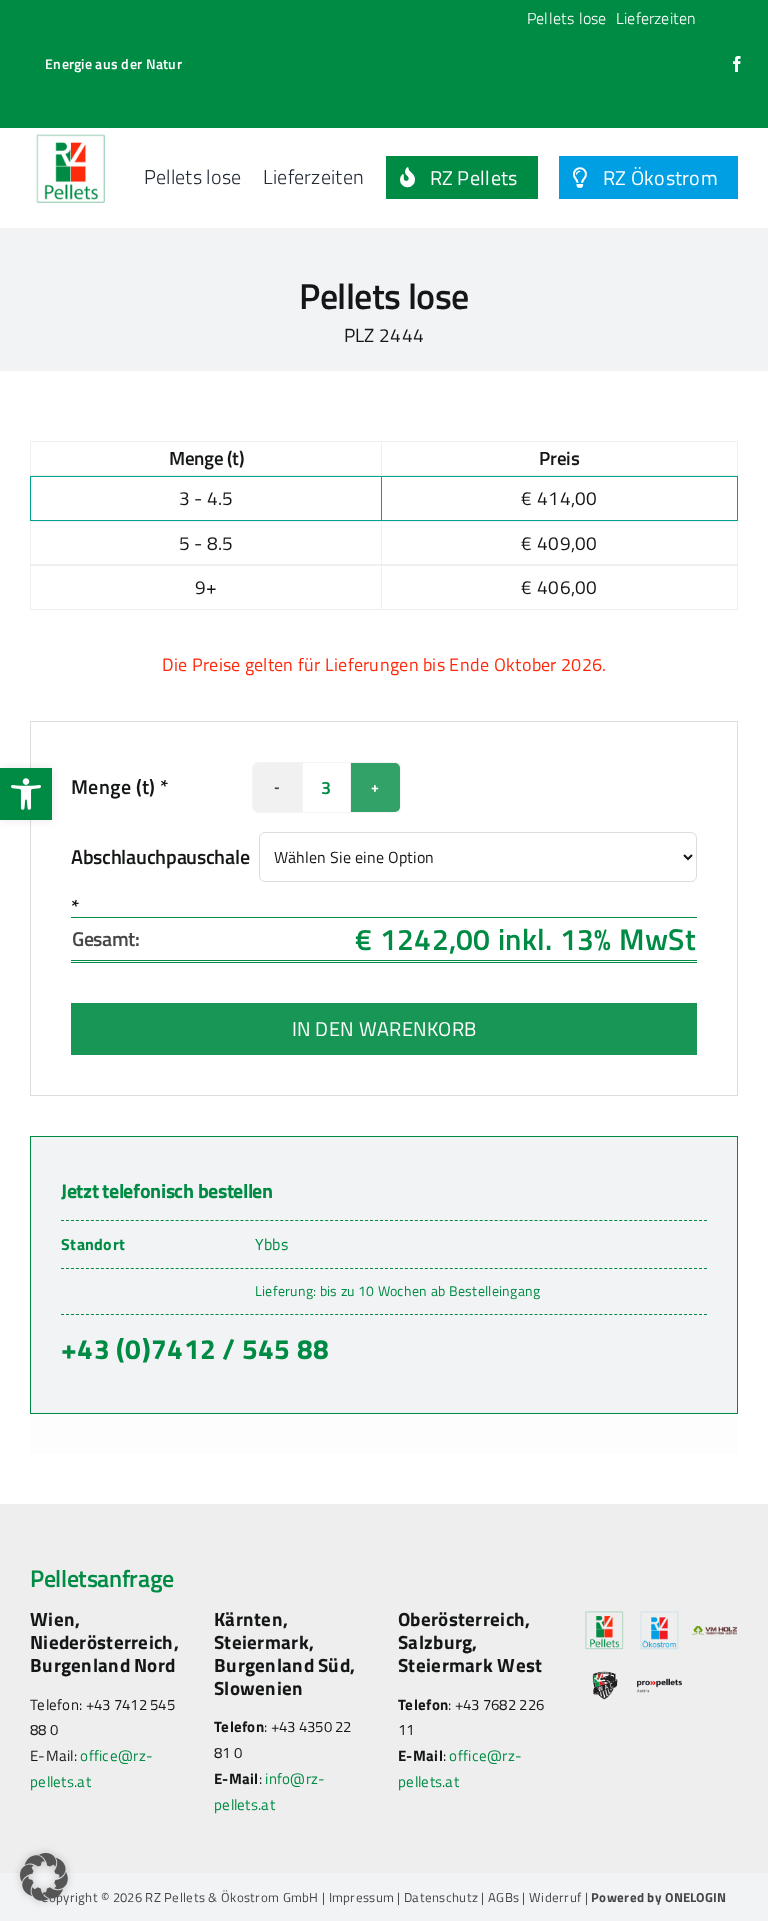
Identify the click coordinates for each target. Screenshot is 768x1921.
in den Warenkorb (384, 1028)
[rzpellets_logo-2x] (71, 137)
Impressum (362, 1897)
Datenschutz (441, 1897)
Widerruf (555, 1897)
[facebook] (737, 64)
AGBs (503, 1897)
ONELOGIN (695, 1897)
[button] (26, 794)
